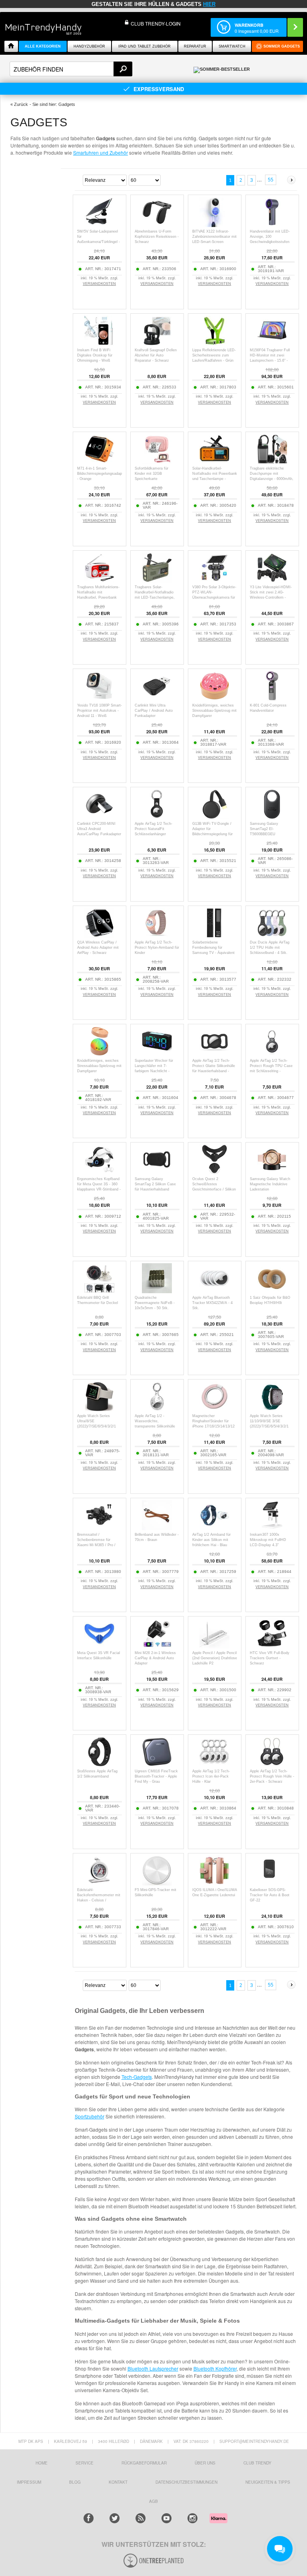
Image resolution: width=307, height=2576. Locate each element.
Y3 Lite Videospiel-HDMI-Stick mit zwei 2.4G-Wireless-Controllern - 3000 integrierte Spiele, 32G (271, 597)
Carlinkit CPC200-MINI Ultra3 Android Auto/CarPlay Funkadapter (99, 829)
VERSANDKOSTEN (99, 284)
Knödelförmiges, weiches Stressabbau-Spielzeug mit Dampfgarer (214, 711)
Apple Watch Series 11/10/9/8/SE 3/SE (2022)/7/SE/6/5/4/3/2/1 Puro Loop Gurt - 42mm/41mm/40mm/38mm (272, 1426)
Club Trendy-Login (156, 23)
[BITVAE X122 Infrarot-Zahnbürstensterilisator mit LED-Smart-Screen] (214, 225)
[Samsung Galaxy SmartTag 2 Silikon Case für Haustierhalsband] (157, 1172)
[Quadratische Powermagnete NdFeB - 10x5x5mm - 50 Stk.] (157, 1291)
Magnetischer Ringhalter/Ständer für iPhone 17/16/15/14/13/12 (213, 1421)
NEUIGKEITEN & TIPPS (268, 2482)
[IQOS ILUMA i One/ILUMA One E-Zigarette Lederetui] (214, 1883)
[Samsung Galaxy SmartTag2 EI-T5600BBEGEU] (272, 817)
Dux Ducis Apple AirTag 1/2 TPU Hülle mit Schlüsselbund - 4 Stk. (270, 948)
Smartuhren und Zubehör (101, 152)
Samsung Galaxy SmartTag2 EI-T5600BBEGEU (264, 829)
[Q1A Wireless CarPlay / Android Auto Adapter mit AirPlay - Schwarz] (99, 936)
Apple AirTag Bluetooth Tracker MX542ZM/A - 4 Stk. (212, 1303)
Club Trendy (257, 2463)
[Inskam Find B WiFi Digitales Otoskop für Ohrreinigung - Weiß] (99, 343)
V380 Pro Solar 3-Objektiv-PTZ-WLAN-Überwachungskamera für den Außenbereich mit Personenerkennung (214, 597)
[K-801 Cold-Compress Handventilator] (272, 699)
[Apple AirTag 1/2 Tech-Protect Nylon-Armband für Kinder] (157, 936)
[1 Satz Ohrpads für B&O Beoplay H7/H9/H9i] (272, 1291)
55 (271, 180)
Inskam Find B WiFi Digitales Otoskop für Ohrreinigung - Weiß (95, 355)
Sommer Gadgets (282, 46)
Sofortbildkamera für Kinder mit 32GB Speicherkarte (152, 474)
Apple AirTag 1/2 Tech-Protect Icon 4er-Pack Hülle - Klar (211, 1776)
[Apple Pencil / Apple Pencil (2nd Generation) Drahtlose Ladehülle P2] (214, 1646)
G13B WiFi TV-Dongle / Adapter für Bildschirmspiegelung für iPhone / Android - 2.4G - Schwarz (213, 834)
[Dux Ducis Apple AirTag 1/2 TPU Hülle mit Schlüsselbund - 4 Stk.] (272, 936)
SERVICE (85, 2463)
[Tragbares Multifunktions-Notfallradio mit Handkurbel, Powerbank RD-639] (99, 580)
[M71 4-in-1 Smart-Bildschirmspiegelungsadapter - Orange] (99, 462)
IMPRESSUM (29, 2482)
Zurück (21, 104)
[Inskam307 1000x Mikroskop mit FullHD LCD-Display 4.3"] (272, 1528)
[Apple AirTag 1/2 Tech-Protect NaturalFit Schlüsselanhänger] (157, 817)
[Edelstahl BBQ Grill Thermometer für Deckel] (99, 1291)
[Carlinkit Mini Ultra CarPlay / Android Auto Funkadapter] (157, 699)
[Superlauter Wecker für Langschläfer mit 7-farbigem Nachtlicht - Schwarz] (157, 1054)
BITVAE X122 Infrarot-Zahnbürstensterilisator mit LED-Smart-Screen (214, 237)
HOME (42, 2463)
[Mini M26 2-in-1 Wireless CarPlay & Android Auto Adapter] (157, 1646)
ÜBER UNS (205, 2463)
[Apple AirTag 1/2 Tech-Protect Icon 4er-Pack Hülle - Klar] (214, 1765)
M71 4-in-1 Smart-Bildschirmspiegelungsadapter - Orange (102, 474)
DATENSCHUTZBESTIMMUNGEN (186, 2482)
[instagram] (192, 2518)
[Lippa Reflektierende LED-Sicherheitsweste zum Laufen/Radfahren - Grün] (214, 343)
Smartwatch (232, 46)
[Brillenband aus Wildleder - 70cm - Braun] (157, 1528)
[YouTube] (166, 2518)
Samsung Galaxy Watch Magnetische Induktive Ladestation (270, 1184)
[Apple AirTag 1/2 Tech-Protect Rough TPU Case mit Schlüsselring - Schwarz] (272, 1054)
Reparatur (195, 46)
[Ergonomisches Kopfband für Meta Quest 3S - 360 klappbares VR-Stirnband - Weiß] (99, 1172)
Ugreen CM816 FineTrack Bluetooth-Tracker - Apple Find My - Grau (156, 1776)
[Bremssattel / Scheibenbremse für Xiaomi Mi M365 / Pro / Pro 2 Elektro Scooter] (99, 1528)
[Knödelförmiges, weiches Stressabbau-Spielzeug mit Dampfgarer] (214, 699)
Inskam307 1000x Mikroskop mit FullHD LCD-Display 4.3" (268, 1540)
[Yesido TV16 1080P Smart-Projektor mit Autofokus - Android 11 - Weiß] (99, 699)
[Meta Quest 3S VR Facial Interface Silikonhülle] (99, 1646)
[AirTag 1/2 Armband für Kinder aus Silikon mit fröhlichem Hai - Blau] (214, 1528)
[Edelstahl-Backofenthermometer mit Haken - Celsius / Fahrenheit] (99, 1883)
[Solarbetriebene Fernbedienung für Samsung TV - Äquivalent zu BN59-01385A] (214, 936)
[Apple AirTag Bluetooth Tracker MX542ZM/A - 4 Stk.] (214, 1291)
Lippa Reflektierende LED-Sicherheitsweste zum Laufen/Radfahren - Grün (214, 355)
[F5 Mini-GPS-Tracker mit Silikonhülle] (157, 1883)
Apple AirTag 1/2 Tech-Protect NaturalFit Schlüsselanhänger (153, 829)
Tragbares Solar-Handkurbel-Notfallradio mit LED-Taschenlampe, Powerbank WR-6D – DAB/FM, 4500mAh (155, 597)
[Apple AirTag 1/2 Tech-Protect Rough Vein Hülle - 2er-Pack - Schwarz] (272, 1765)
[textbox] (71, 69)
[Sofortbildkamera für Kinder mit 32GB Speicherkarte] (157, 462)
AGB (153, 2501)
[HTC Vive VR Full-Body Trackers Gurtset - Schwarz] (272, 1646)
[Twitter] (115, 2518)
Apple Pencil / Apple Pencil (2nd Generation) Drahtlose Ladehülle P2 (215, 1658)
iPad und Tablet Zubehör (145, 46)
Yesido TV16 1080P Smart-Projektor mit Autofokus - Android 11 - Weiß (100, 711)
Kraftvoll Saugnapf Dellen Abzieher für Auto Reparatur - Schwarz (156, 355)
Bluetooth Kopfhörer (215, 2368)
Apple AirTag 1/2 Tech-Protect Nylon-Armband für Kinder (157, 948)
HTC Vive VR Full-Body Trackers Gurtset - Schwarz (270, 1658)
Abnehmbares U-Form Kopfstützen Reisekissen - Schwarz (157, 237)
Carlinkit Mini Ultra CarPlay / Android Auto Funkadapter (154, 711)
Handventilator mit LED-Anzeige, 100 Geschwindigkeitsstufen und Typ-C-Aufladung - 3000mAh (270, 242)
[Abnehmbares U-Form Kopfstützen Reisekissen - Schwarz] (157, 225)
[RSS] (141, 2518)
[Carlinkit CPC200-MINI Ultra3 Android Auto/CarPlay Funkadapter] (99, 817)
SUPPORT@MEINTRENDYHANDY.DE (254, 2441)
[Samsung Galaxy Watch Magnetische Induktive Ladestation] (272, 1172)
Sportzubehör (90, 2116)
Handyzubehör (89, 46)
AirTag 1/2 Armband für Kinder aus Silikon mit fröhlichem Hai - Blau (211, 1540)
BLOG (75, 2482)
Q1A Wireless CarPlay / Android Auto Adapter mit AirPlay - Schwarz (98, 948)
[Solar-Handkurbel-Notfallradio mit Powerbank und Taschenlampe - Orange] (214, 462)
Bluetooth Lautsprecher (153, 2368)
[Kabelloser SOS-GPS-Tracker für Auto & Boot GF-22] (272, 1883)
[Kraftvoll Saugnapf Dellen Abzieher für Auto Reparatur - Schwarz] (157, 343)
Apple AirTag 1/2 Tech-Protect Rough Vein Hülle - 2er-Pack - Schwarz (272, 1776)
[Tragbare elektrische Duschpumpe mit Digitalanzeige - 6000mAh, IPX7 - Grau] (272, 462)
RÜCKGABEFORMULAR (144, 2463)
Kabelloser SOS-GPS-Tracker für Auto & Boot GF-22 (270, 1895)
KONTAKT (118, 2482)
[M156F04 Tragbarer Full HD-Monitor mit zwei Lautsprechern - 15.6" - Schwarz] (272, 343)
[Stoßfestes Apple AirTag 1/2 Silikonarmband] (99, 1765)
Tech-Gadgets (137, 2077)
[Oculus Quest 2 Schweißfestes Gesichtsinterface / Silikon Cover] (214, 1172)
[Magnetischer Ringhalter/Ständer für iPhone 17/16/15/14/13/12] (214, 1409)
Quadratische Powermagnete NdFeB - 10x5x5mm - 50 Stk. (155, 1303)
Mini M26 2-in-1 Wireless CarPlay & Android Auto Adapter (155, 1658)
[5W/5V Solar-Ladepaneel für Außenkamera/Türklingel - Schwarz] (99, 225)
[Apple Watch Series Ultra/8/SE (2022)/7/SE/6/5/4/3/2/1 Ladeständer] (99, 1409)
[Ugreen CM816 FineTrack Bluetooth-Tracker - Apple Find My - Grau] (157, 1765)
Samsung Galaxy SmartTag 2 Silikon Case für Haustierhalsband (155, 1184)
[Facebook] (89, 2518)
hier (209, 4)
